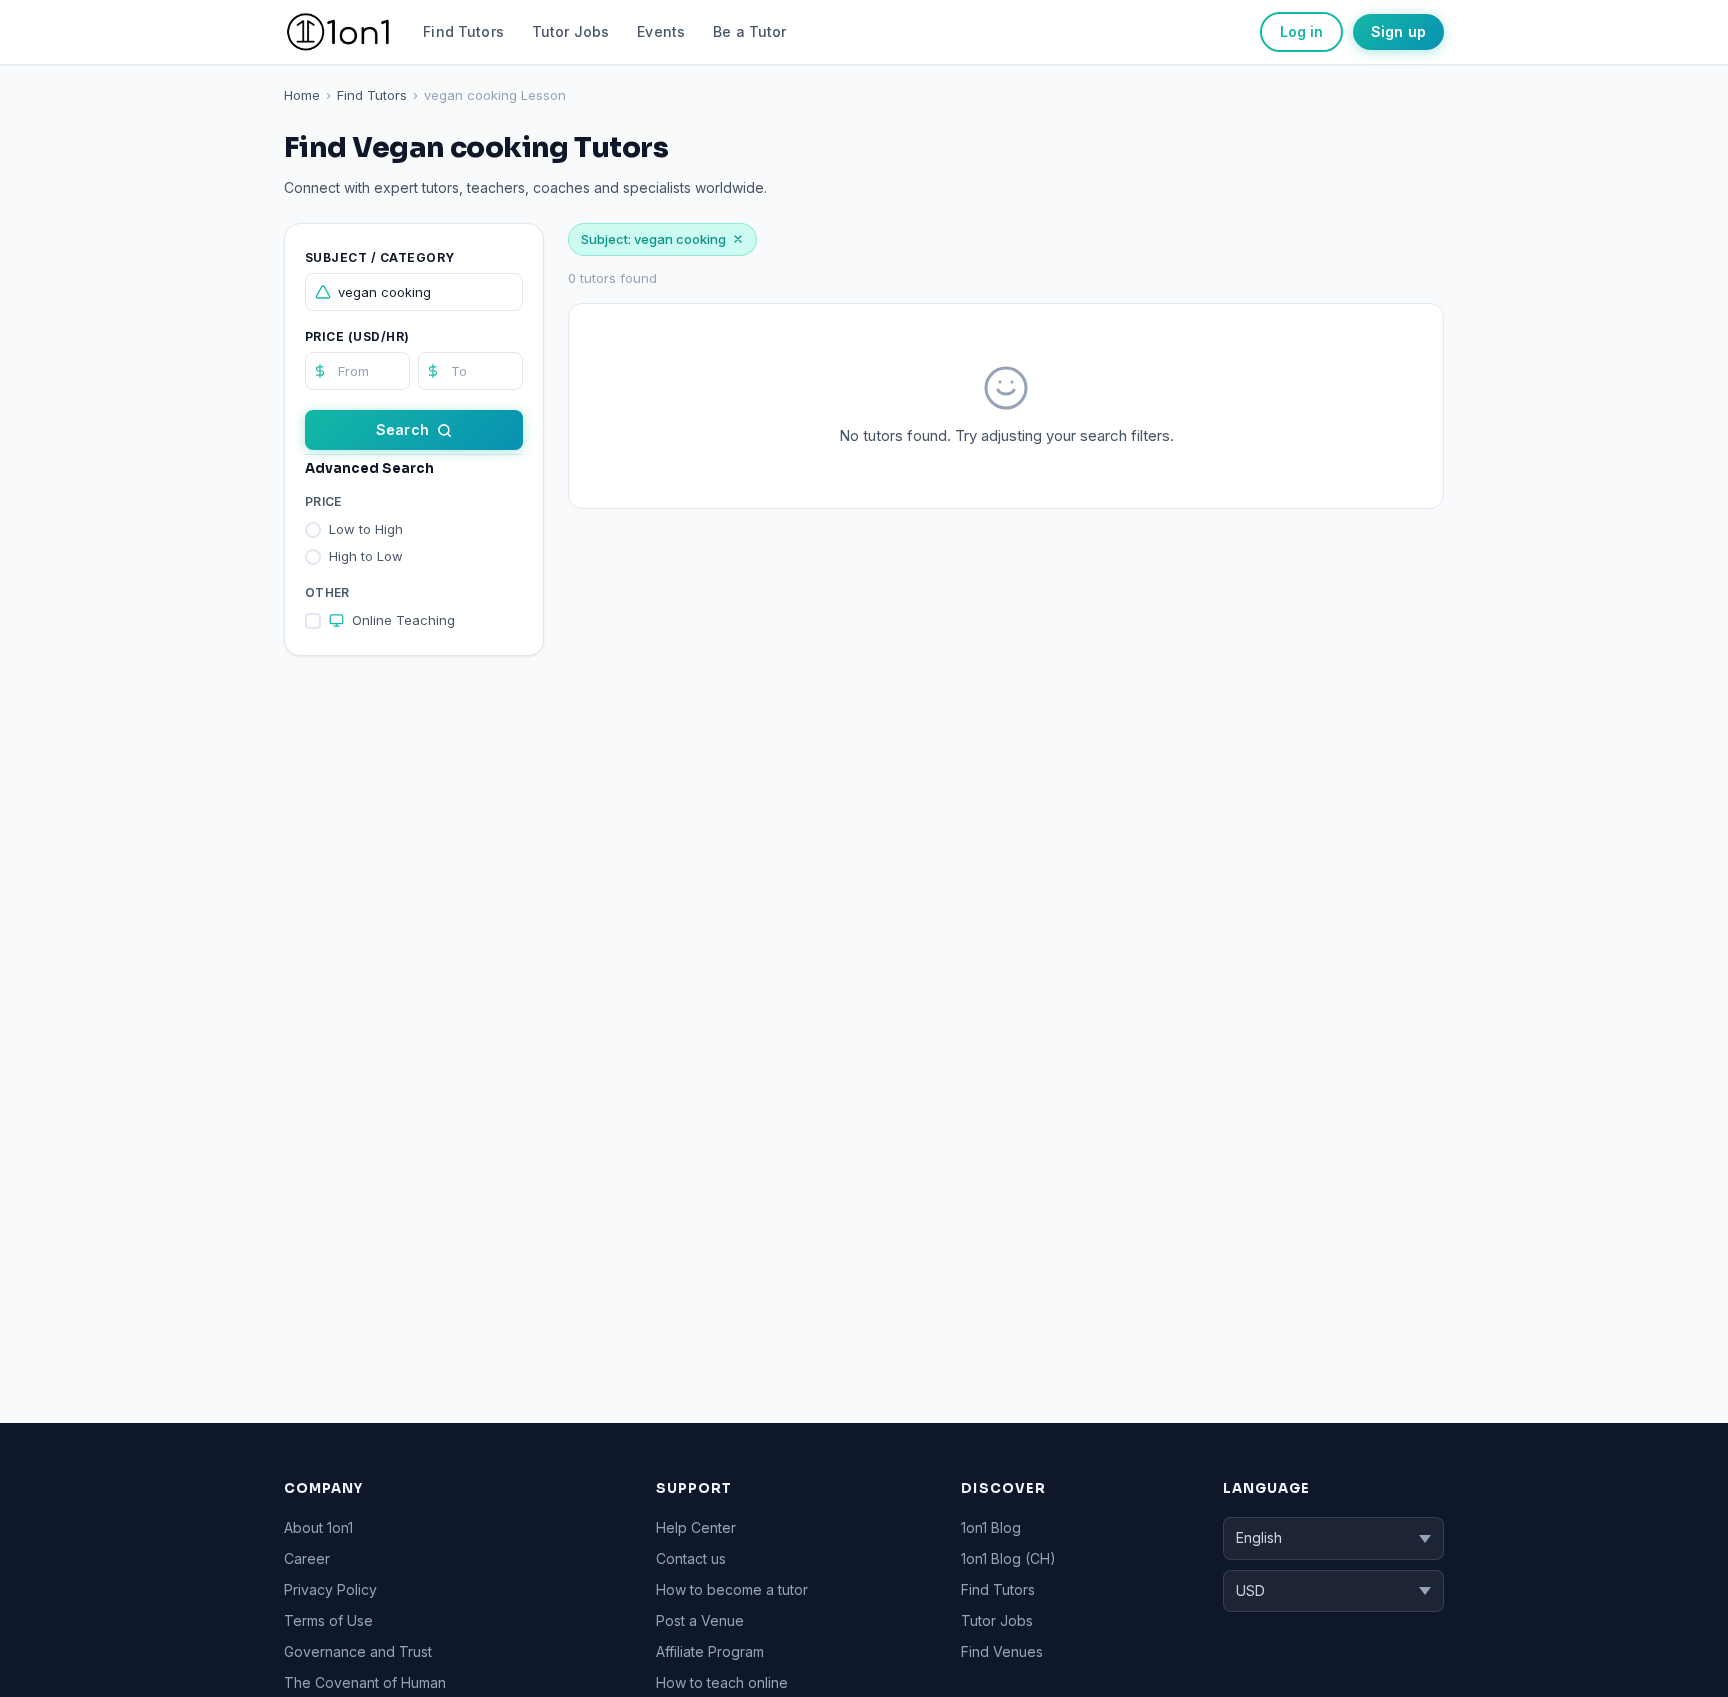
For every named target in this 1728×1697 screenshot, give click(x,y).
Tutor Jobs (570, 31)
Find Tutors (463, 31)
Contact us (691, 1558)
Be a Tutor (749, 31)
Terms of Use (328, 1620)
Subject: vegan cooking (653, 239)
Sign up (1398, 31)
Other (327, 592)
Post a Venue (700, 1620)
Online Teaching (403, 620)
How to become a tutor (732, 1589)
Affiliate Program (710, 1651)
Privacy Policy (330, 1589)
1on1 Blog (991, 1527)
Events (661, 31)
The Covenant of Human (365, 1682)
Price (323, 501)
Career (307, 1558)
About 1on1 (318, 1527)
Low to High (366, 529)
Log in (1301, 31)
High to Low (366, 556)
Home (302, 95)
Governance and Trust (358, 1651)
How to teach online (722, 1682)
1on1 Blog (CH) (1008, 1558)
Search (402, 429)
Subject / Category (380, 257)
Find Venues (1002, 1651)
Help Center (696, 1527)
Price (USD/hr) (357, 336)
